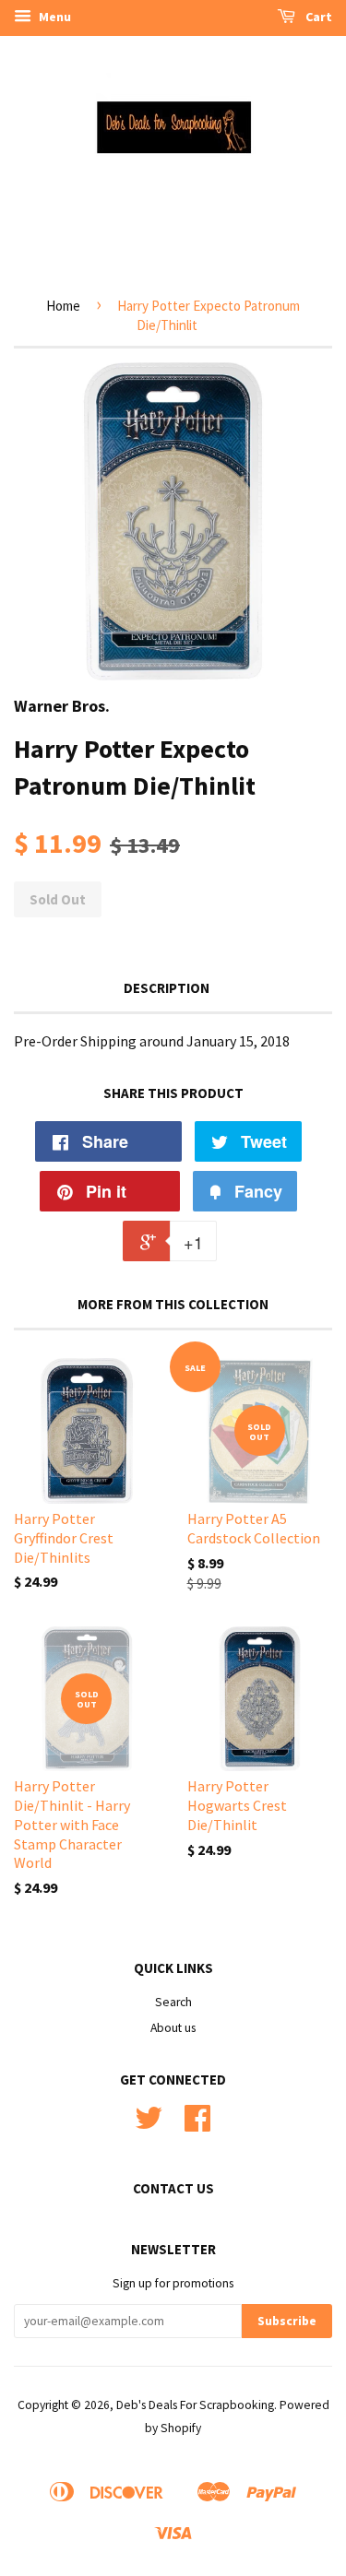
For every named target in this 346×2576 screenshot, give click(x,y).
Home (63, 306)
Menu (54, 17)
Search (173, 2002)
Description (167, 988)
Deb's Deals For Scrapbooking (195, 2405)
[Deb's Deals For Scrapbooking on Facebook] (197, 2125)
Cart (317, 17)
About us (173, 2028)
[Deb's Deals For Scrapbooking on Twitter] (149, 2125)
